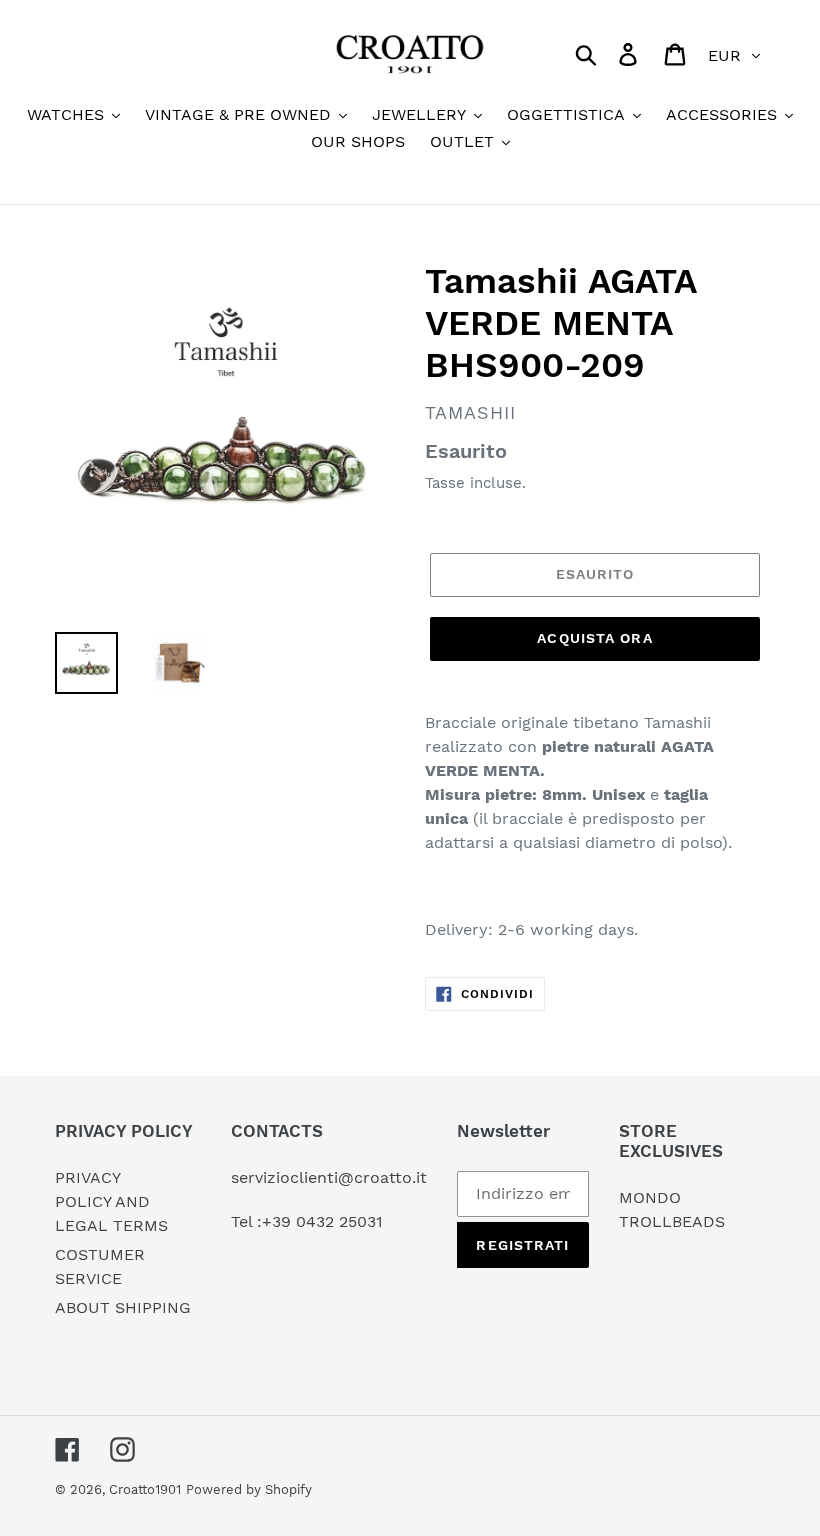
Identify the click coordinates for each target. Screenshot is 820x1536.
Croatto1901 (145, 1489)
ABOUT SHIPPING (123, 1307)
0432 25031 (339, 1221)
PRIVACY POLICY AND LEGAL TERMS (111, 1201)
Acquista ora (594, 638)
